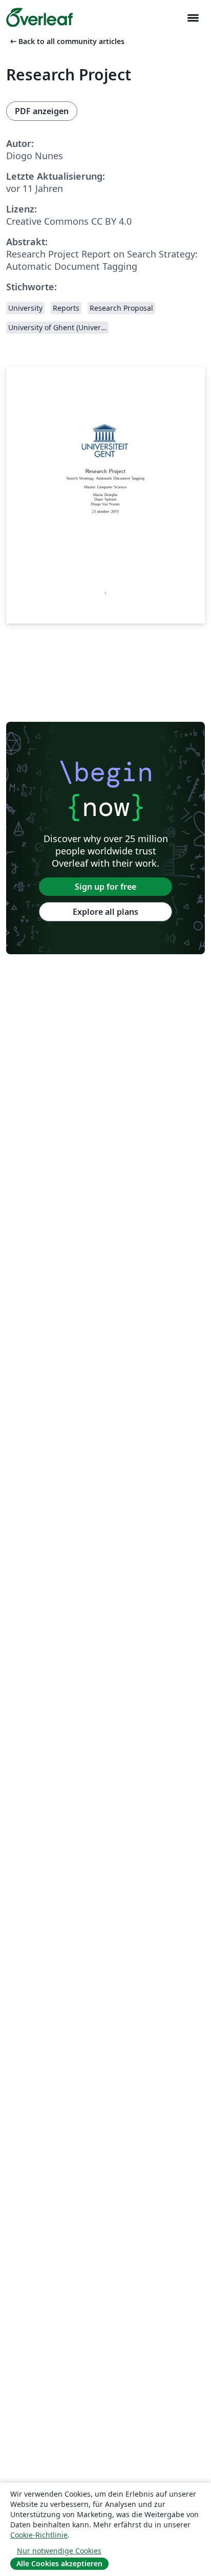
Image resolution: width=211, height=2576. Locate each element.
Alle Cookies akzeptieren (59, 2563)
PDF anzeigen (42, 111)
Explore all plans (105, 912)
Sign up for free (105, 887)
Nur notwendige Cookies (59, 2551)
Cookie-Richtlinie (39, 2535)
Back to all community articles (66, 41)
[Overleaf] (39, 17)
